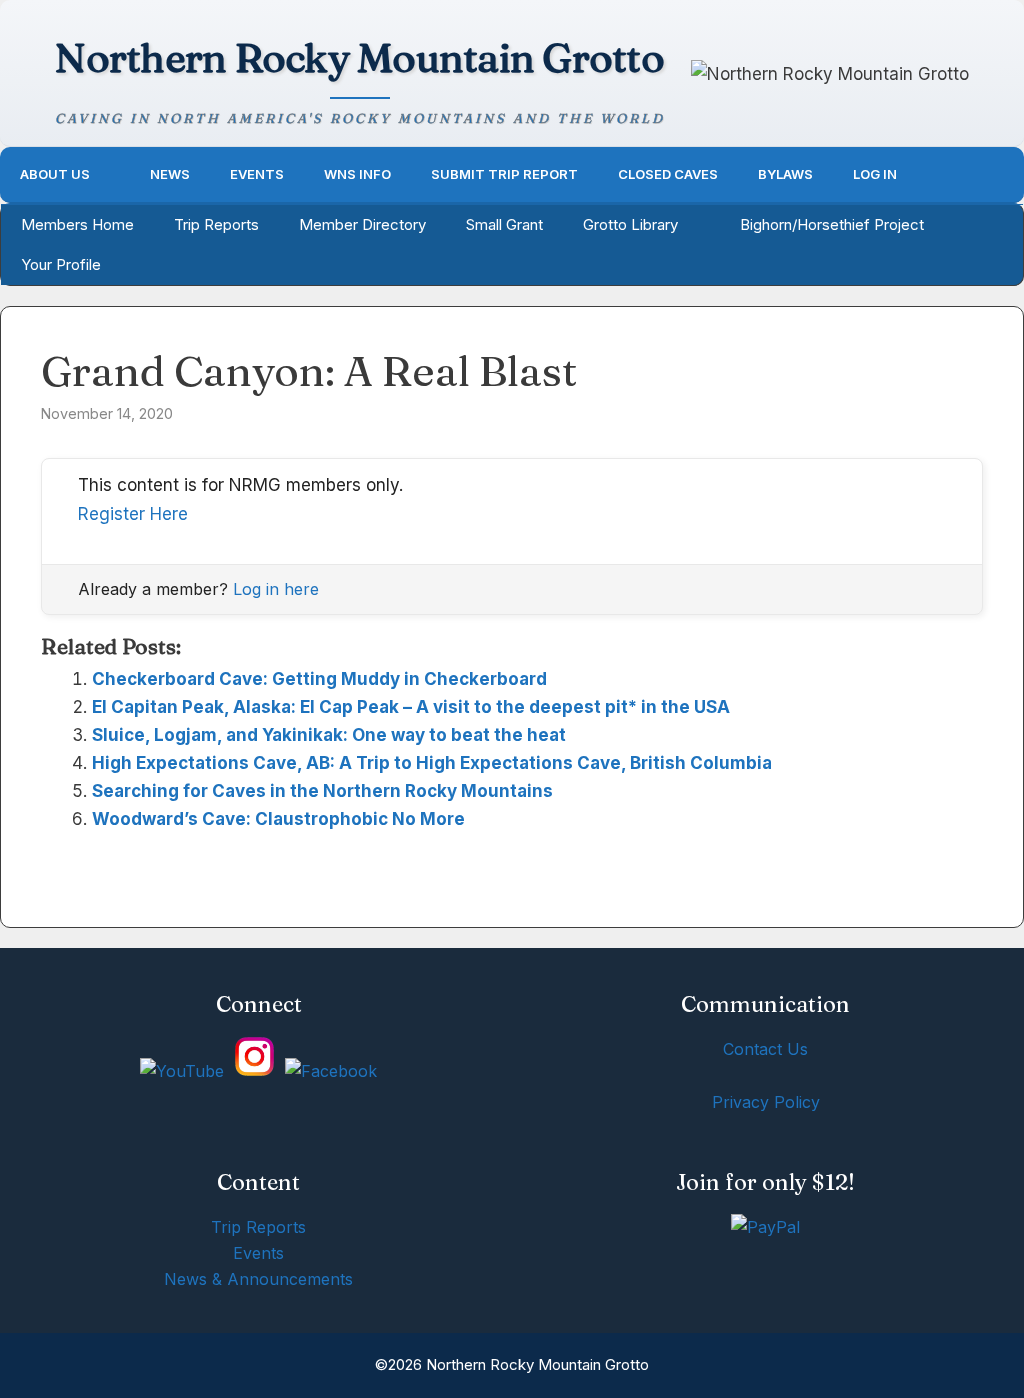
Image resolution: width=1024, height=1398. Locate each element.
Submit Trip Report (504, 174)
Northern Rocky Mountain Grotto (359, 57)
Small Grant (504, 224)
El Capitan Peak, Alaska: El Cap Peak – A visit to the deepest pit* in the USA (411, 707)
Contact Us (765, 1049)
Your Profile (61, 264)
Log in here (276, 589)
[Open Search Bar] (995, 174)
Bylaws (785, 174)
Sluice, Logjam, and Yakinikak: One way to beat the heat (329, 735)
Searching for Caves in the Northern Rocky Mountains (322, 791)
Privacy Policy (766, 1102)
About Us (55, 174)
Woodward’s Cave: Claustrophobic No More (278, 819)
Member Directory (362, 224)
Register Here (133, 514)
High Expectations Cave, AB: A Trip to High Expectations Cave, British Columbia (432, 763)
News (170, 174)
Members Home (77, 224)
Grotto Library (630, 224)
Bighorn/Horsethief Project (832, 224)
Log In (875, 174)
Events (257, 174)
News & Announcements (258, 1279)
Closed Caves (668, 174)
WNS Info (357, 174)
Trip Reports (216, 224)
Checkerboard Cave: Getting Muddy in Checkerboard (319, 679)
